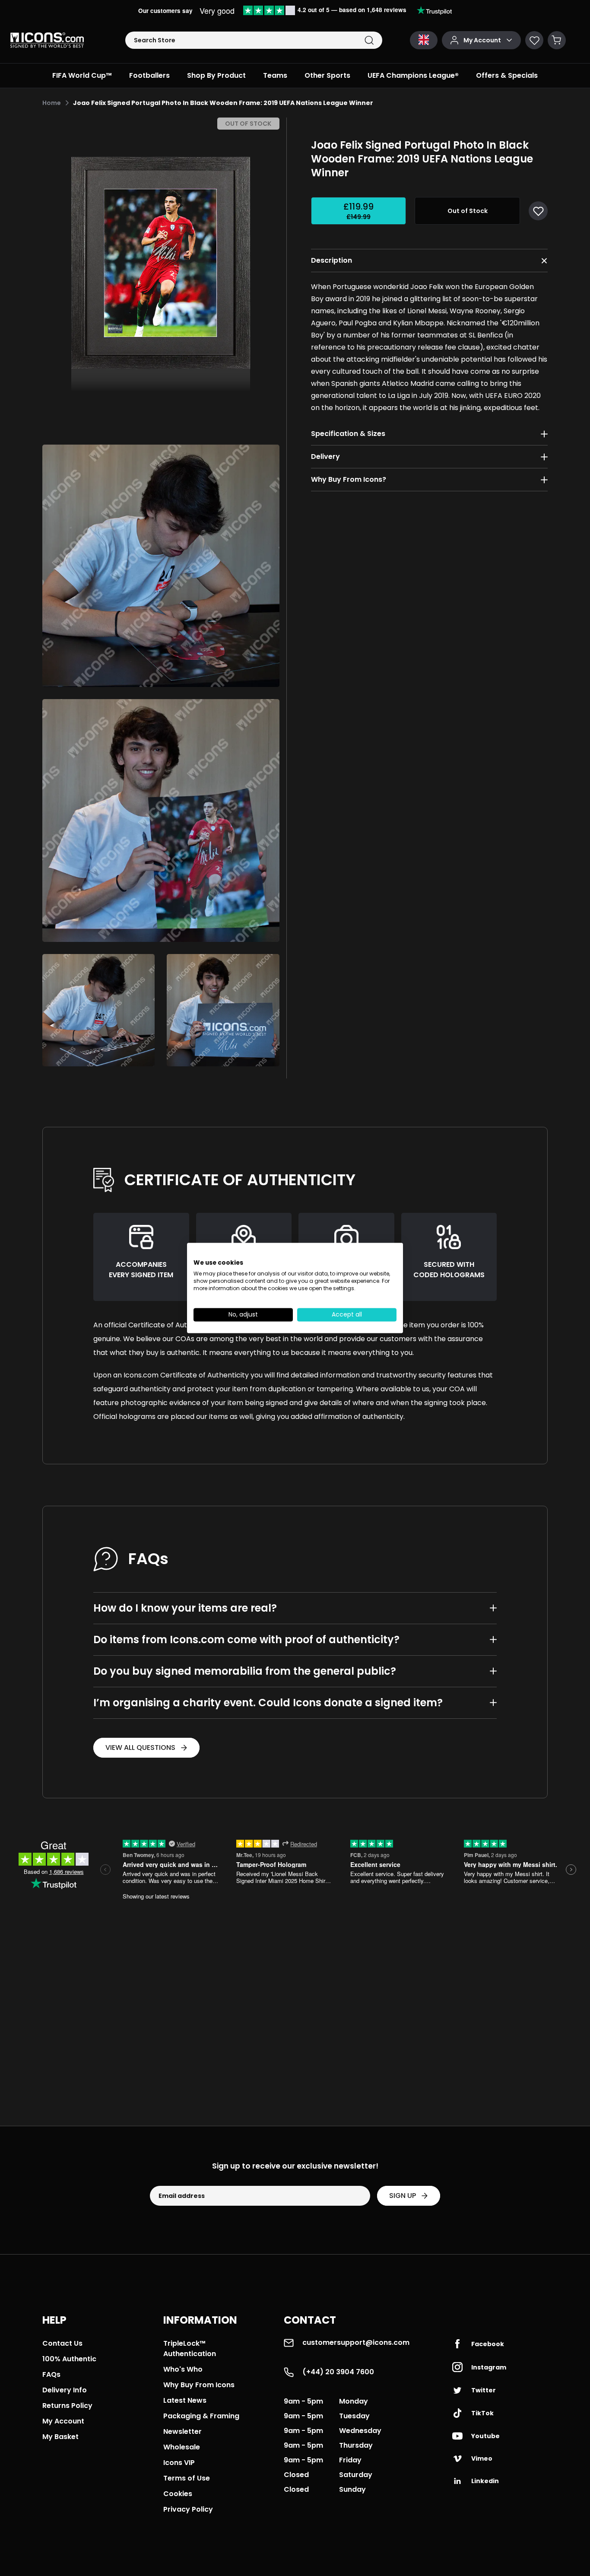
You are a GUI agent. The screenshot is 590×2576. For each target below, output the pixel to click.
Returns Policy (67, 2406)
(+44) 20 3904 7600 (338, 2372)
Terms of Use (187, 2478)
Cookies (178, 2494)
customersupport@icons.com (356, 2342)
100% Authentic (69, 2359)
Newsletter (182, 2431)
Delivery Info (65, 2390)
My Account (63, 2421)
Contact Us (62, 2343)
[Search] (369, 40)
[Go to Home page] (47, 40)
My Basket (60, 2437)
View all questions (140, 1748)
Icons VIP (179, 2463)
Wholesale (182, 2447)
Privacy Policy (188, 2509)
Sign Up (403, 2196)
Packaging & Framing (201, 2416)
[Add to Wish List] (538, 211)
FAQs (51, 2374)
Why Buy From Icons (199, 2385)
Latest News (185, 2400)
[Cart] (557, 40)
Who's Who (183, 2369)
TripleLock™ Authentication (190, 2349)
